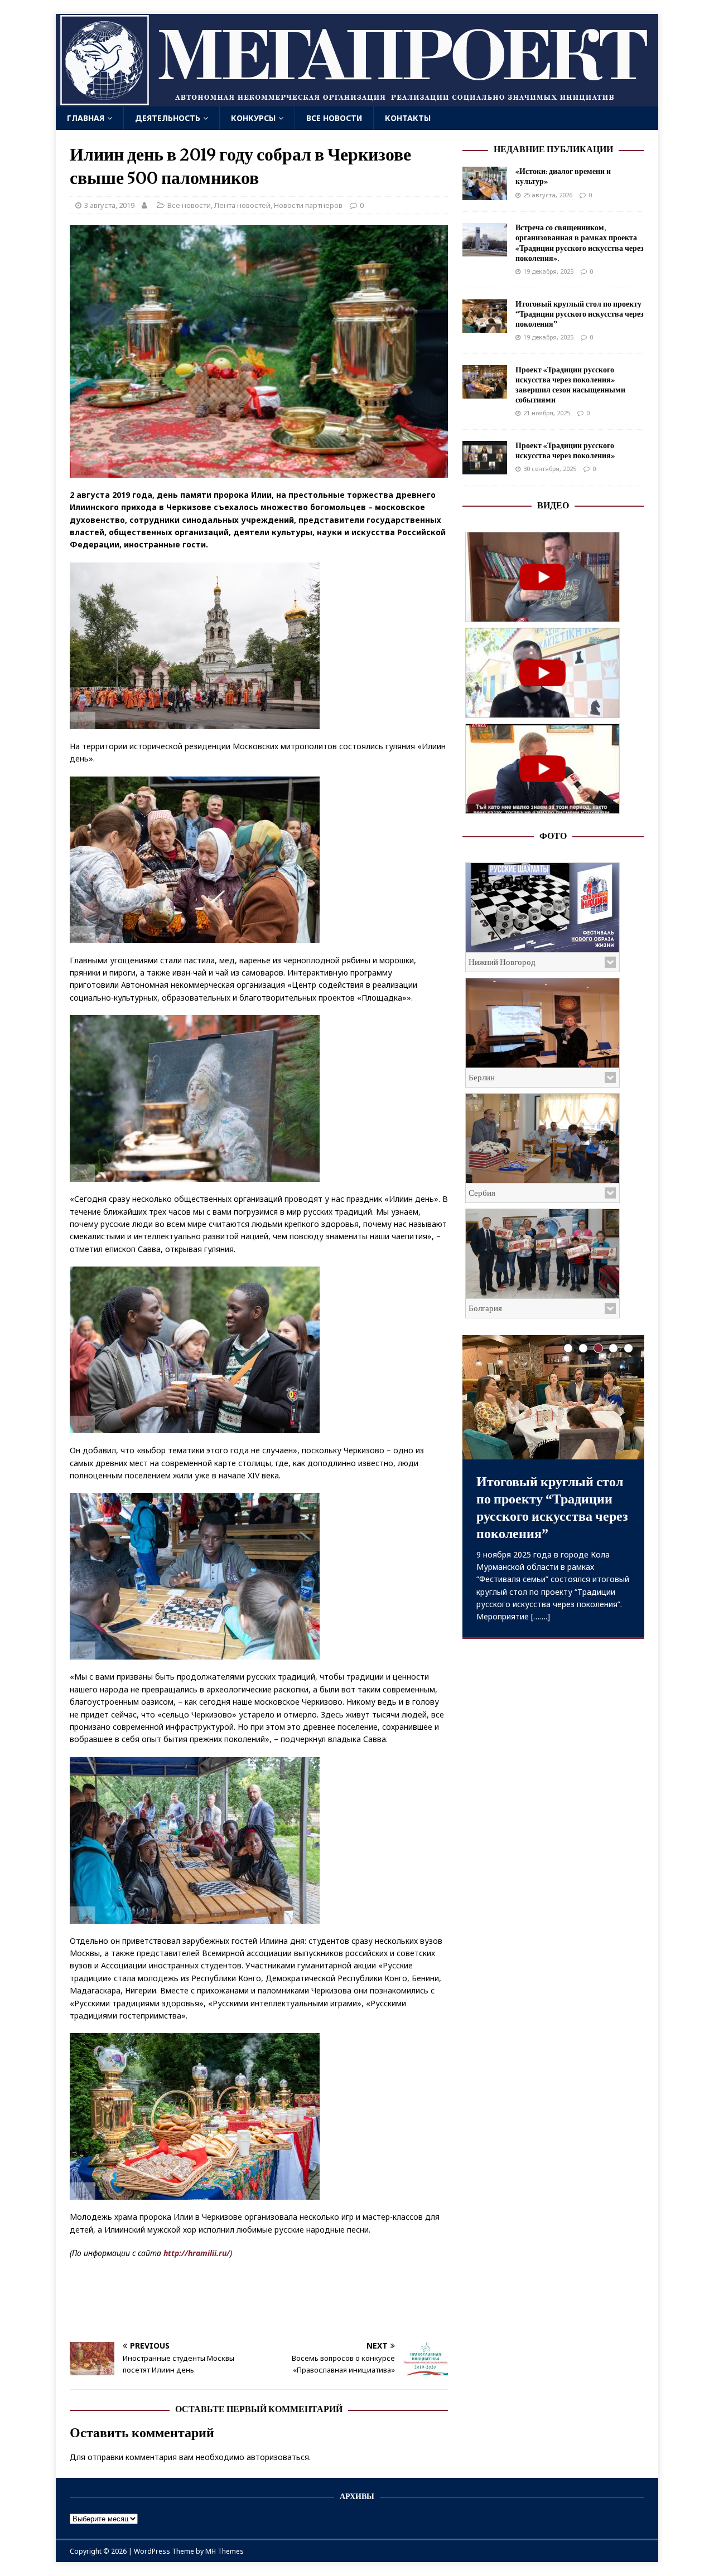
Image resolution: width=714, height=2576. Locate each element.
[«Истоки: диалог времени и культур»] (485, 194)
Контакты (408, 118)
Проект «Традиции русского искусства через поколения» (565, 451)
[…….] (541, 1616)
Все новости (334, 118)
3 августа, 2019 (109, 205)
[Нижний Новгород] (542, 908)
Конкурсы (253, 118)
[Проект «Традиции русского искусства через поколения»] (485, 468)
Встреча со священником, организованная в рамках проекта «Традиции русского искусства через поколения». (580, 243)
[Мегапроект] (357, 100)
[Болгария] (542, 1254)
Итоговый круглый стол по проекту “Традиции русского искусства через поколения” (580, 314)
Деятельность (168, 118)
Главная (86, 118)
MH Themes (225, 2551)
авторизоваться (278, 2457)
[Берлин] (542, 1023)
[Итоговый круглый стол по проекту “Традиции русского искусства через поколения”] (485, 326)
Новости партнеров (308, 205)
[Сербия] (542, 1138)
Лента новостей (242, 205)
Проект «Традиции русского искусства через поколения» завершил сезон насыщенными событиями (570, 385)
